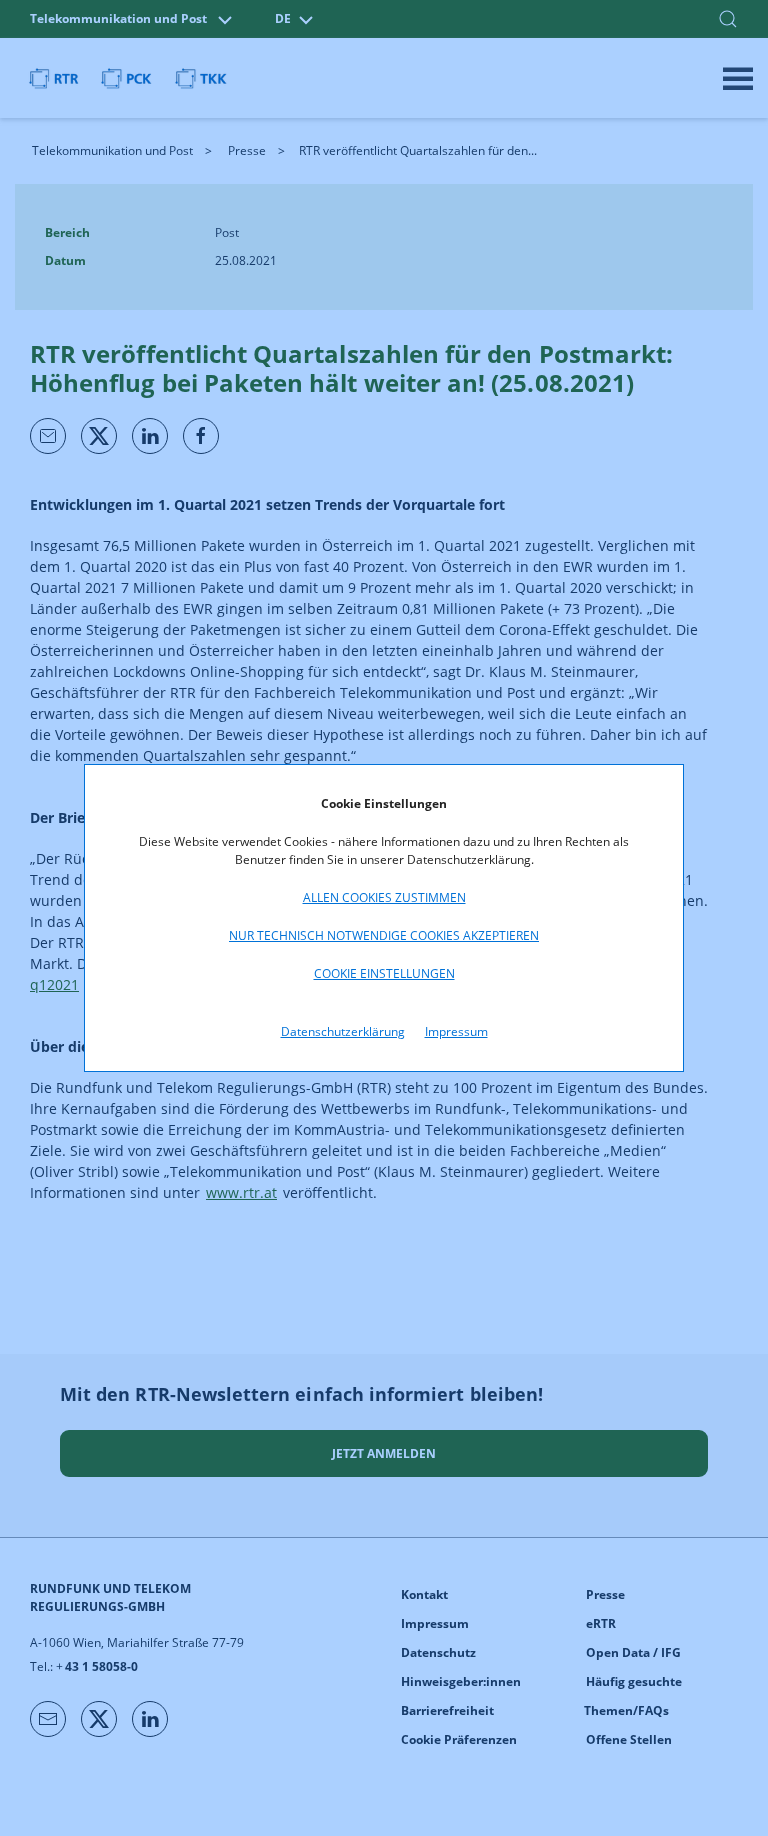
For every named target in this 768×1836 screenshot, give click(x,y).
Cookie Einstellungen (384, 973)
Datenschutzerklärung (343, 1031)
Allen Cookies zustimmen (384, 897)
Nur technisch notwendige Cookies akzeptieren (384, 935)
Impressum (456, 1031)
